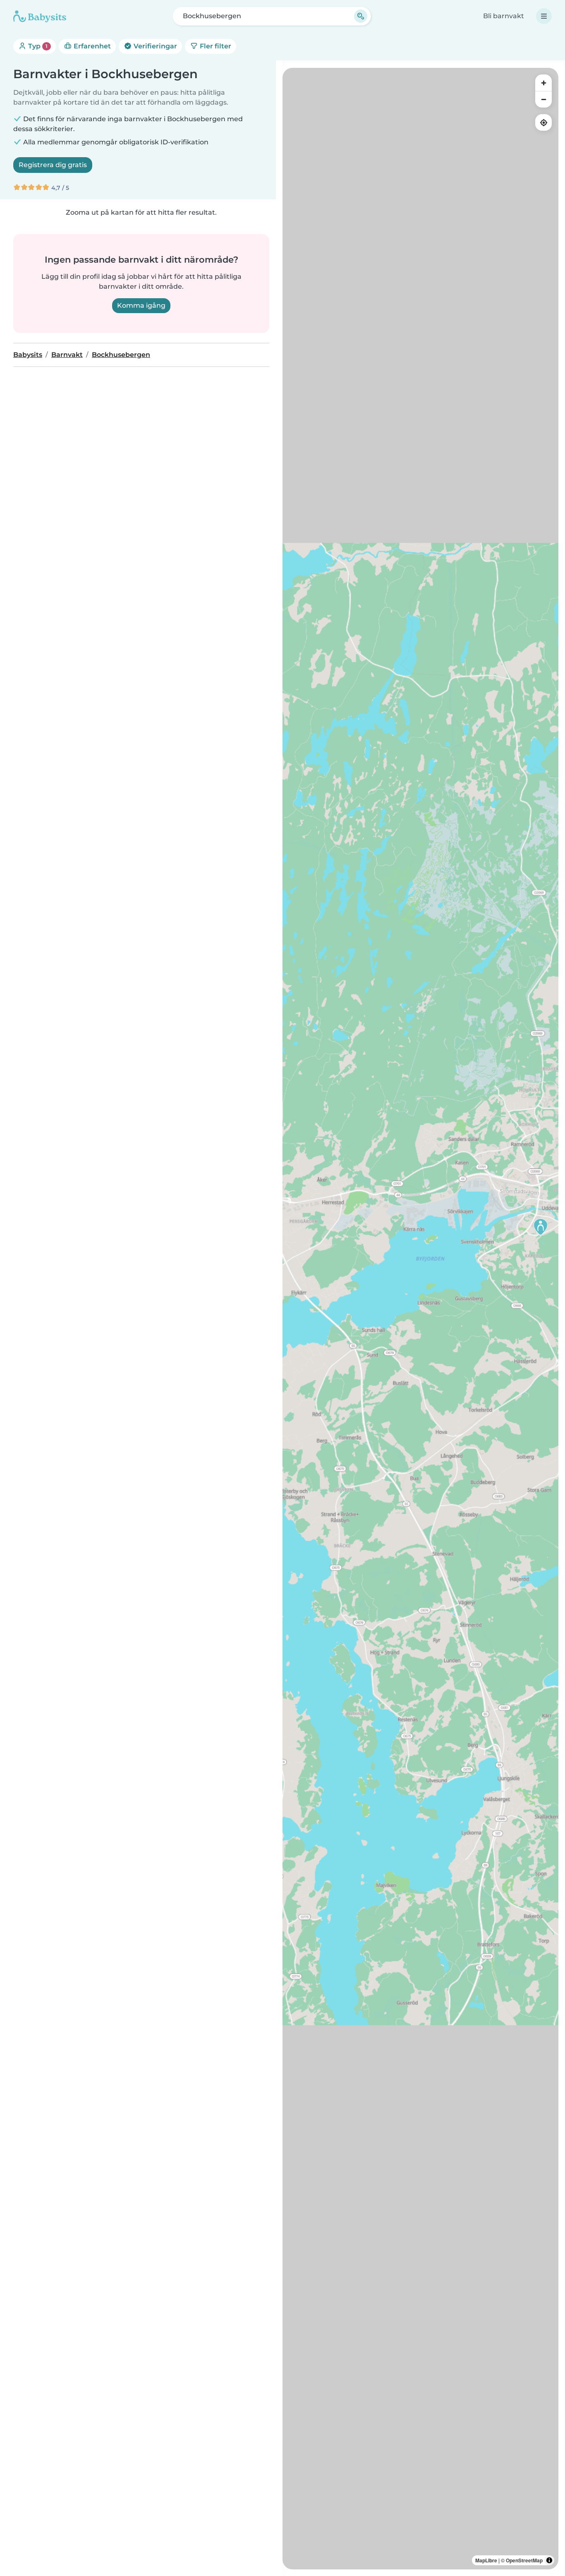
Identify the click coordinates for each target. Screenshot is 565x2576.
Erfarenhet (91, 46)
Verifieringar (154, 46)
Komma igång (141, 305)
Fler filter (215, 46)
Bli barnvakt (504, 16)
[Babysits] (40, 16)
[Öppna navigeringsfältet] (544, 16)
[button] (541, 1227)
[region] (420, 1319)
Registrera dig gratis (53, 165)
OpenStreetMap (524, 2560)
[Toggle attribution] (549, 2560)
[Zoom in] (543, 83)
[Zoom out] (543, 99)
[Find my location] (543, 122)
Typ (37, 46)
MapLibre (486, 2560)
